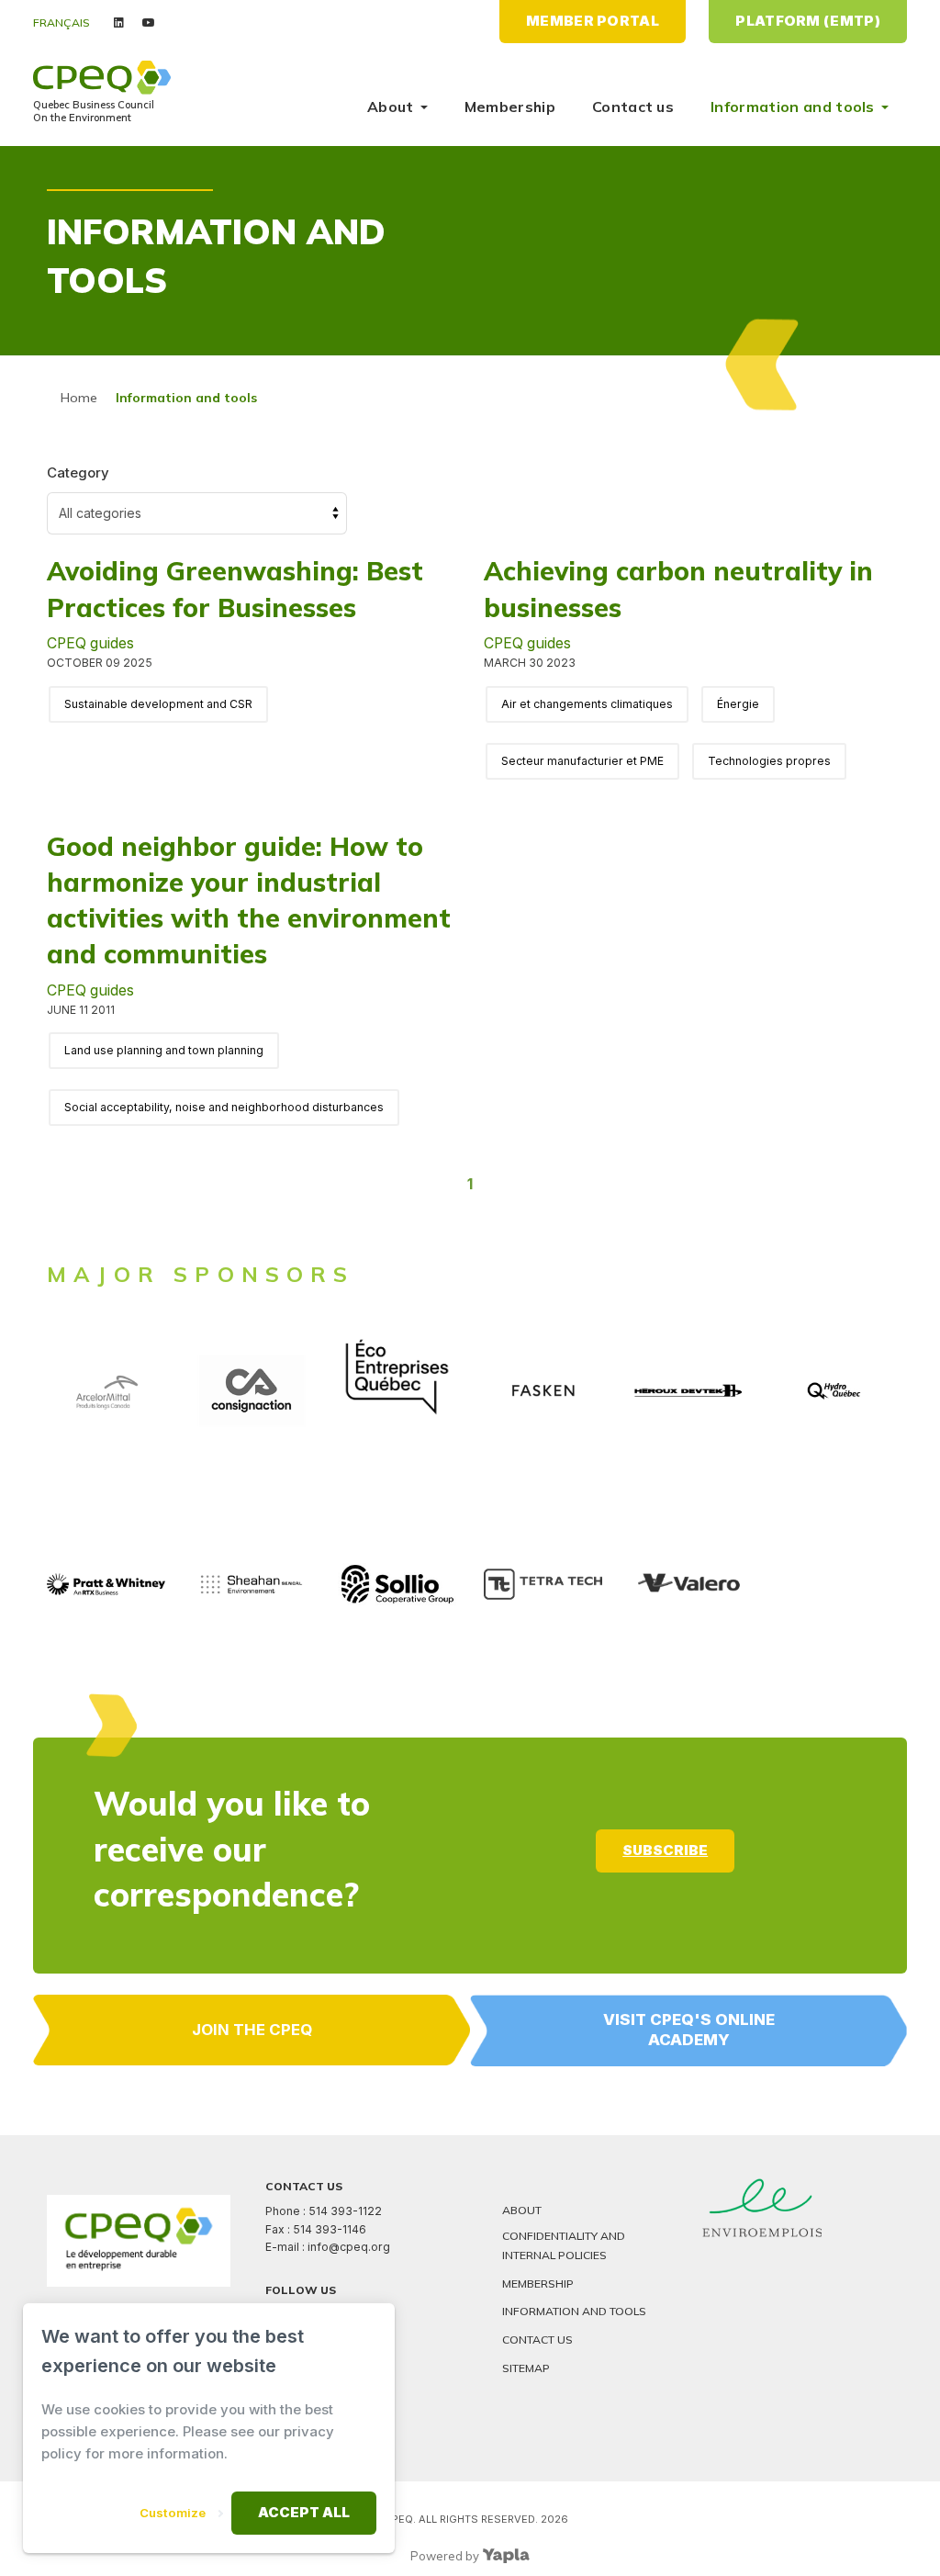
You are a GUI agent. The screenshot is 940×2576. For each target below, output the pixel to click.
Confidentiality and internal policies (564, 2245)
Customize (173, 2513)
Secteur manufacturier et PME (582, 761)
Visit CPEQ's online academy (689, 2030)
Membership (510, 107)
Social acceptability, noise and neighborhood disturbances (224, 1107)
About (391, 107)
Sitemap (526, 2368)
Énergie (738, 704)
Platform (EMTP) (808, 21)
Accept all (304, 2512)
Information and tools (793, 107)
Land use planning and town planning (164, 1050)
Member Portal (593, 21)
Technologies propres (769, 761)
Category (78, 472)
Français (62, 22)
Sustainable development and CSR (158, 704)
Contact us (633, 107)
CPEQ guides (90, 643)
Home (79, 398)
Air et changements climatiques (587, 704)
